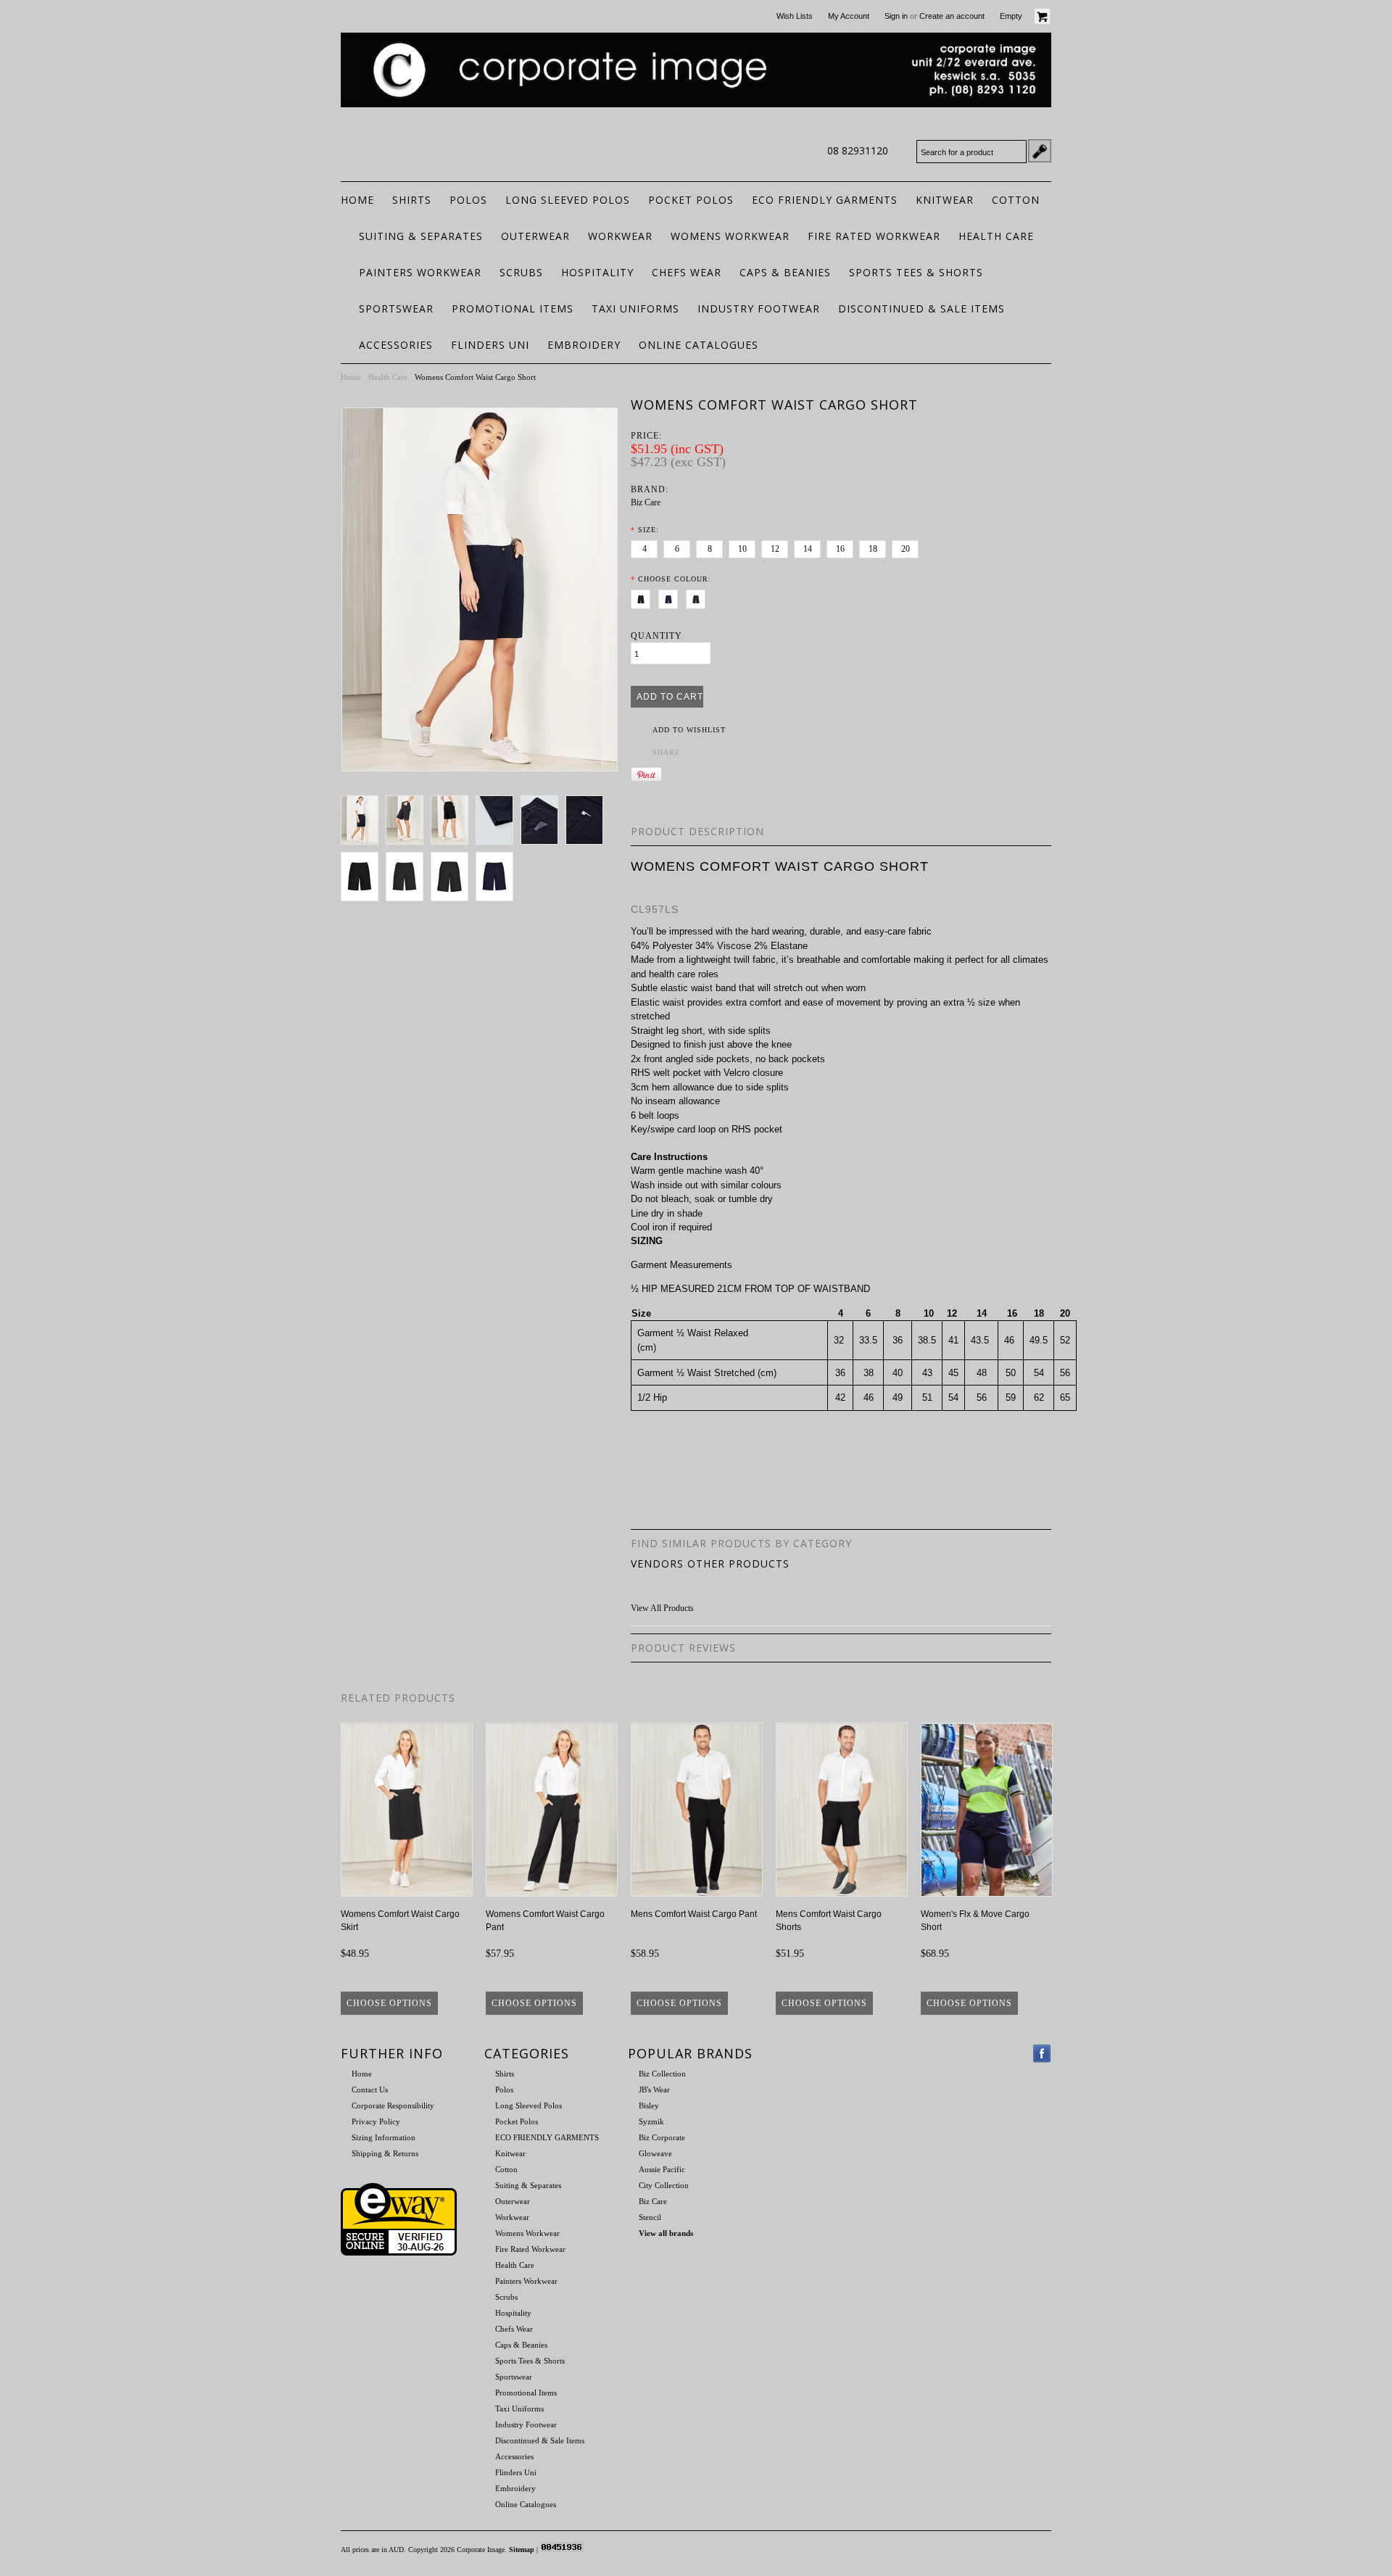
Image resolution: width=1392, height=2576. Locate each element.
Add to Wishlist (689, 730)
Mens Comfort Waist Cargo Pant (694, 1914)
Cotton (1016, 200)
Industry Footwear (759, 308)
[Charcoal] (699, 597)
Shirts (412, 200)
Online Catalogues (699, 345)
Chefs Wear (687, 272)
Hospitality (597, 272)
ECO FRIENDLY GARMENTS (825, 200)
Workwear (620, 236)
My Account (849, 16)
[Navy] (671, 597)
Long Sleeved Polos (568, 200)
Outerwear (535, 236)
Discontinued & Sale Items (921, 308)
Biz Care (646, 502)
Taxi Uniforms (635, 308)
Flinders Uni (490, 345)
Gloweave (655, 2153)
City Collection (664, 2185)
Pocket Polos (691, 200)
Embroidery (584, 345)
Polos (468, 200)
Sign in (896, 16)
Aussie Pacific (662, 2169)
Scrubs (521, 272)
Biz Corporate (662, 2137)
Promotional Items (513, 308)
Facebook (1042, 2054)
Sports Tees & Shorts (916, 272)
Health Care (996, 236)
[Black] (643, 597)
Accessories (396, 345)
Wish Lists (795, 16)
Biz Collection (662, 2074)
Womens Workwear (730, 236)
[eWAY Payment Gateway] (399, 2253)
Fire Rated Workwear (874, 236)
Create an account (952, 16)
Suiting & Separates (421, 236)
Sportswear (396, 308)
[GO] (1040, 151)
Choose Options (389, 2003)
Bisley (649, 2105)
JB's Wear (654, 2090)
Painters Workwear (420, 272)
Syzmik (651, 2121)
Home (351, 377)
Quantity (656, 636)
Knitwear (945, 200)
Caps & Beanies (785, 272)
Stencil (650, 2217)
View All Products (662, 1608)
